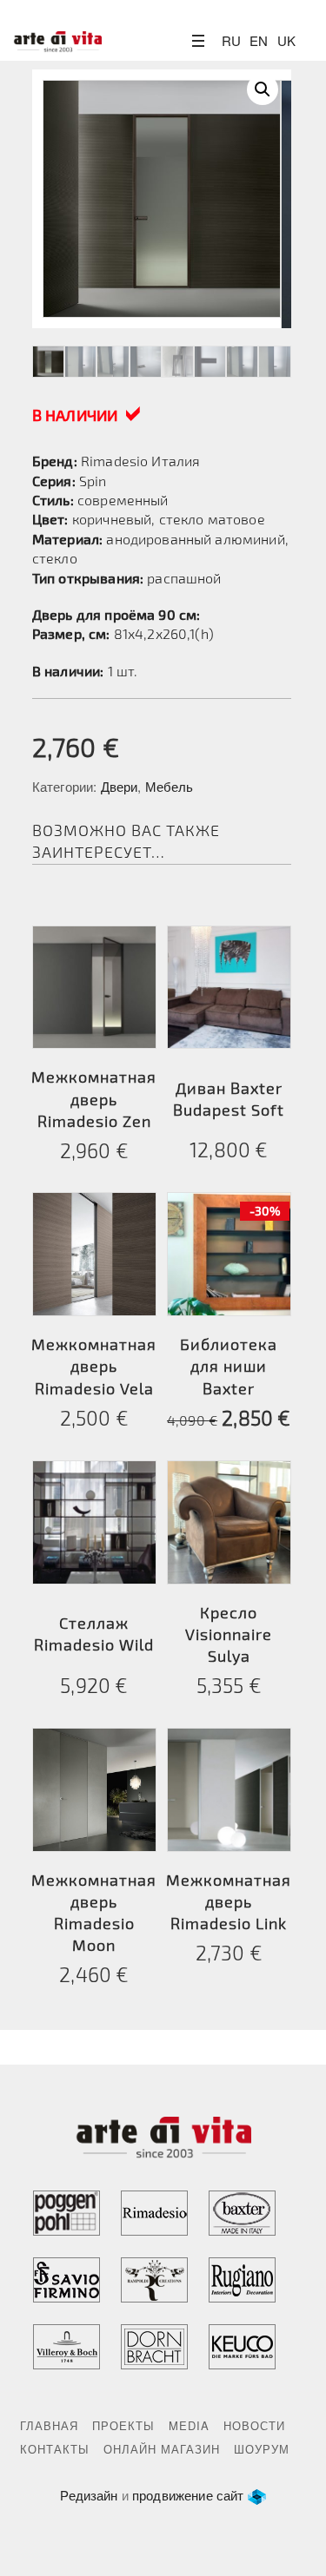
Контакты (55, 2449)
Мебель (170, 786)
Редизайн (89, 2495)
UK (286, 40)
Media (189, 2425)
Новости (254, 2425)
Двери (120, 786)
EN (259, 40)
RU (231, 40)
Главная (49, 2425)
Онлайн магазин (162, 2449)
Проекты (123, 2425)
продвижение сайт (188, 2495)
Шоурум (262, 2449)
